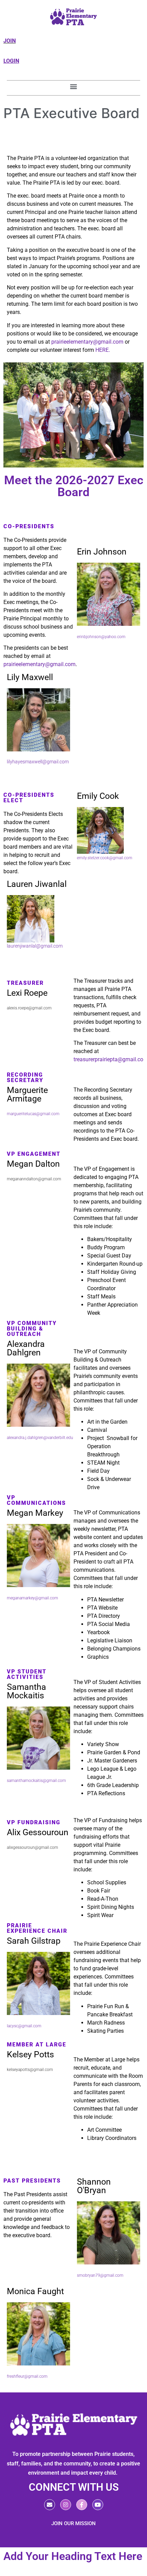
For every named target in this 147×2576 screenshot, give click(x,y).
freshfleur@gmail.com (27, 2376)
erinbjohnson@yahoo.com (101, 637)
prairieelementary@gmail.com (87, 342)
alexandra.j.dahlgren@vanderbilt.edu (40, 1438)
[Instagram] (66, 2505)
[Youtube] (98, 2505)
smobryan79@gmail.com (100, 2275)
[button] (74, 86)
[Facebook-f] (82, 2505)
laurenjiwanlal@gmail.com (35, 946)
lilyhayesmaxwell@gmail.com (38, 762)
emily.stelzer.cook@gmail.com (105, 858)
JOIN (10, 41)
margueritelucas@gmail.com (33, 1114)
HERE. (102, 350)
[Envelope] (50, 2505)
